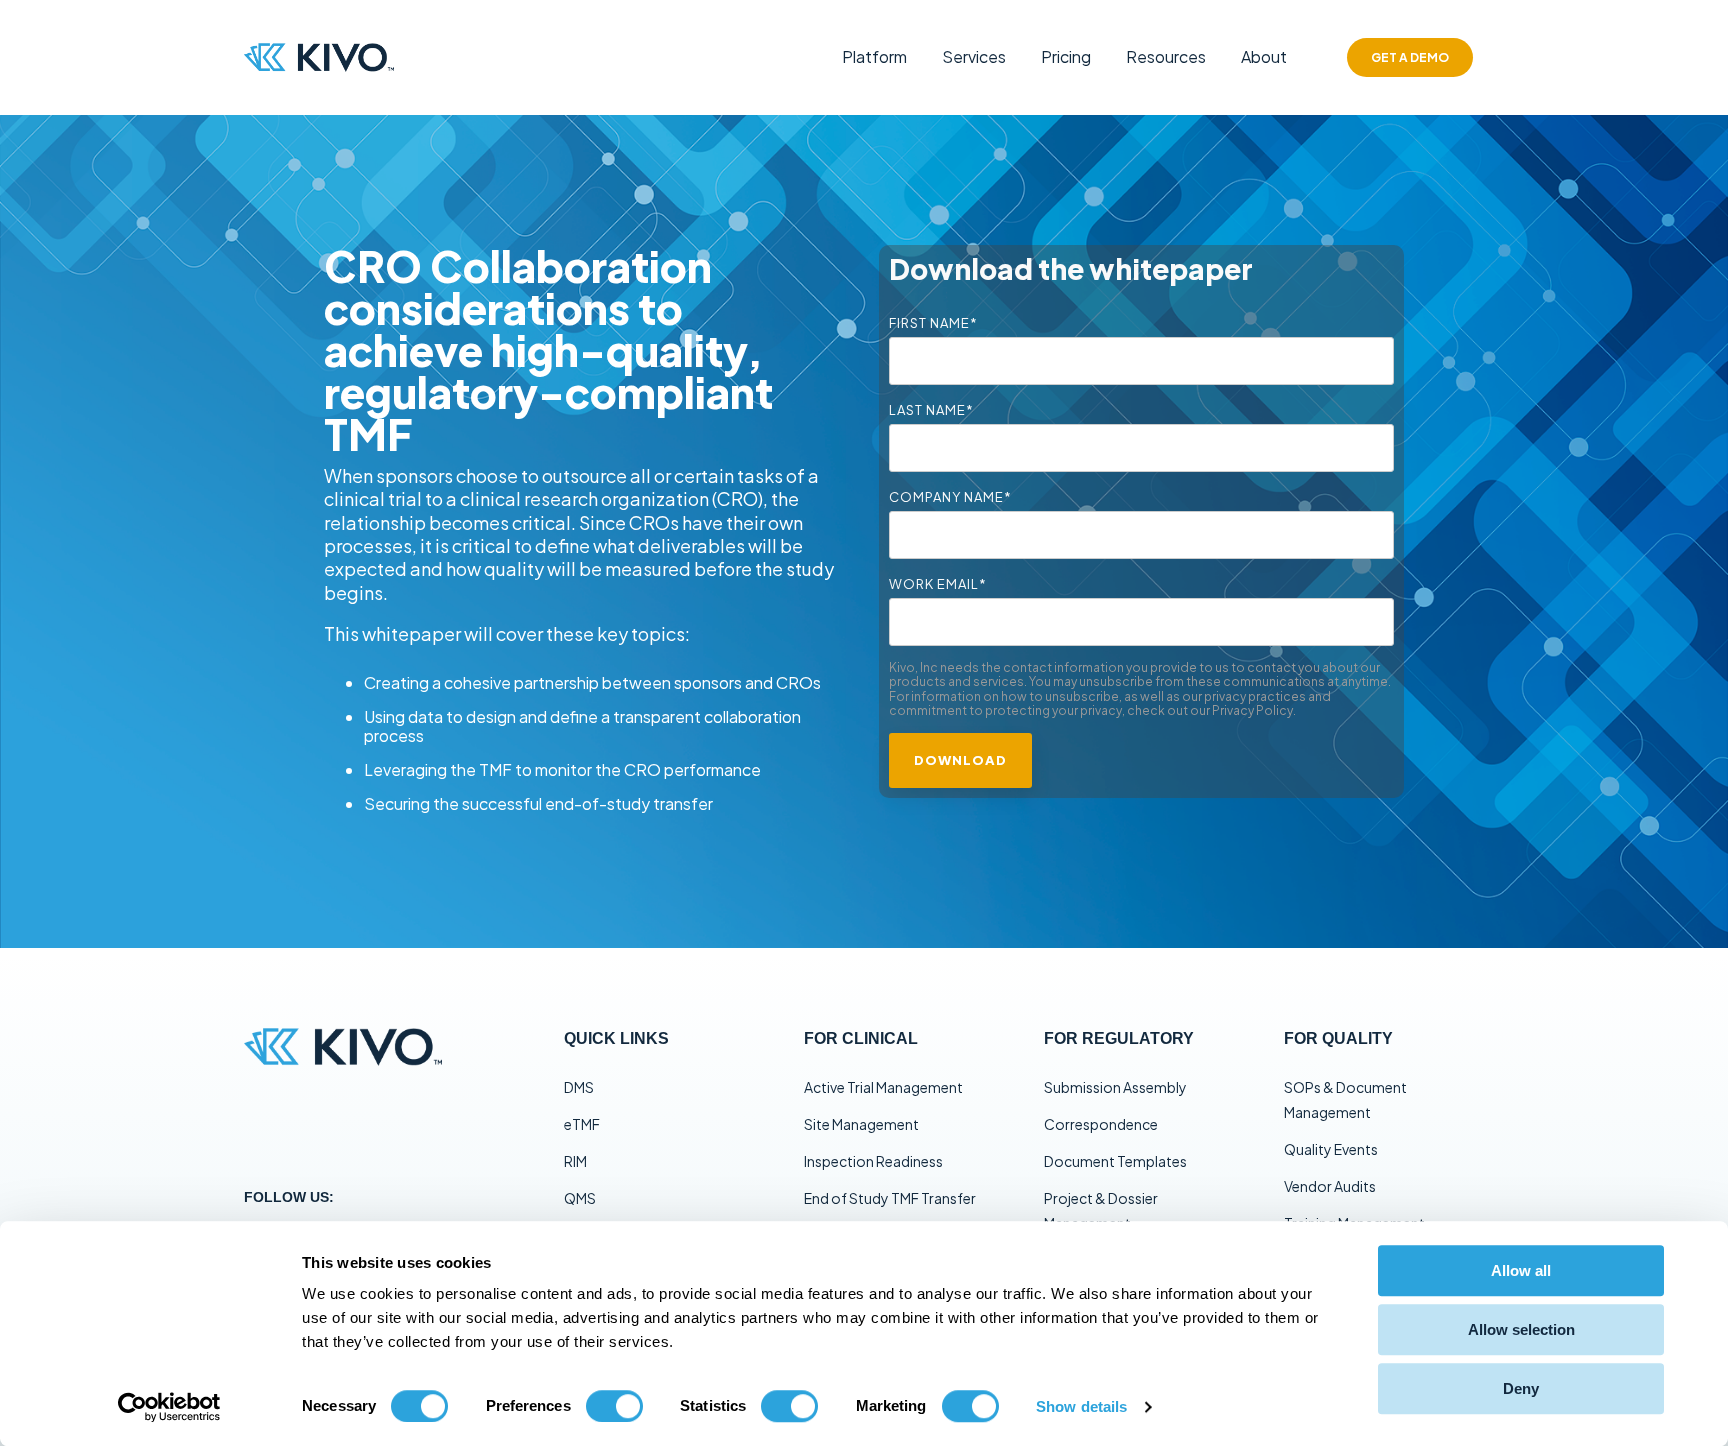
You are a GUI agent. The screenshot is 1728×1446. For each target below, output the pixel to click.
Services (974, 56)
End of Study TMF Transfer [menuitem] (890, 1198)
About (1264, 56)
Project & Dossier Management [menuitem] (1101, 1210)
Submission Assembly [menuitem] (1115, 1087)
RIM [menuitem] (575, 1161)
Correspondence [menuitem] (1101, 1124)
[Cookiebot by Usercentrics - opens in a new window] (169, 1407)
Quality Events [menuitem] (1331, 1149)
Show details (1081, 1406)
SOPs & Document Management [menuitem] (1345, 1099)
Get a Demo (1410, 57)
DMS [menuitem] (579, 1087)
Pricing (1066, 56)
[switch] (614, 1406)
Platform (874, 56)
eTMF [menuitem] (582, 1124)
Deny (1521, 1388)
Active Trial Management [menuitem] (883, 1087)
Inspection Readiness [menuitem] (873, 1161)
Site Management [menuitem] (861, 1124)
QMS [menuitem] (580, 1198)
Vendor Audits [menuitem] (1330, 1186)
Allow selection (1521, 1329)
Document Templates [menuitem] (1115, 1161)
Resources (1166, 56)
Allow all (1521, 1270)
